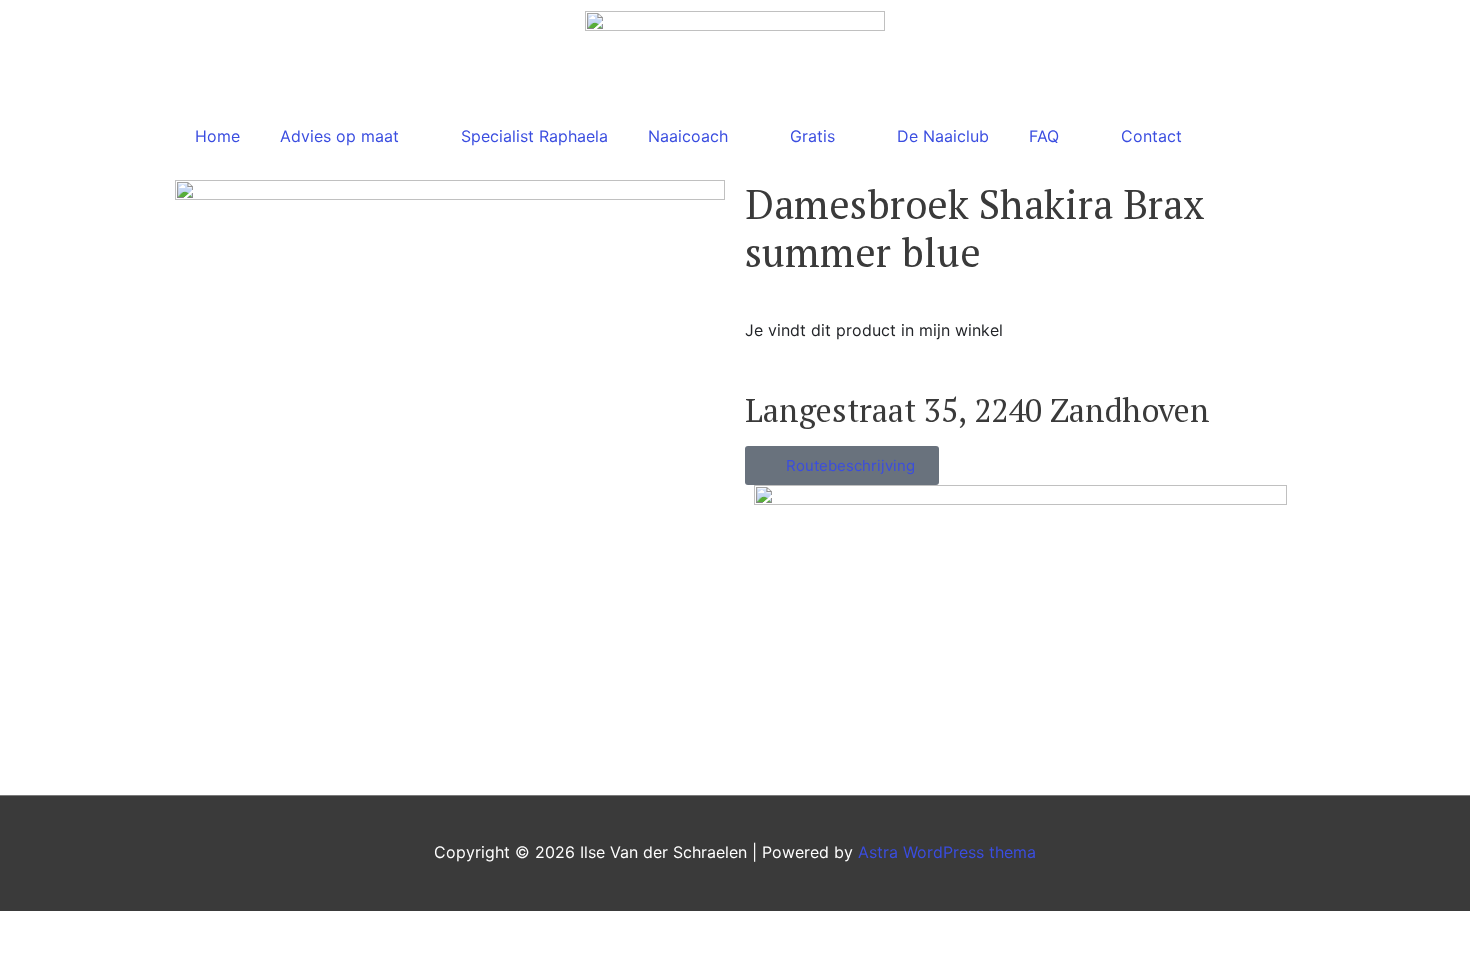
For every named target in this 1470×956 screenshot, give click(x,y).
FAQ (1044, 136)
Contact (1151, 136)
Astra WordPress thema (947, 852)
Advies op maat (339, 136)
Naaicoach (688, 136)
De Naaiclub (943, 136)
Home (217, 136)
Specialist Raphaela (534, 136)
